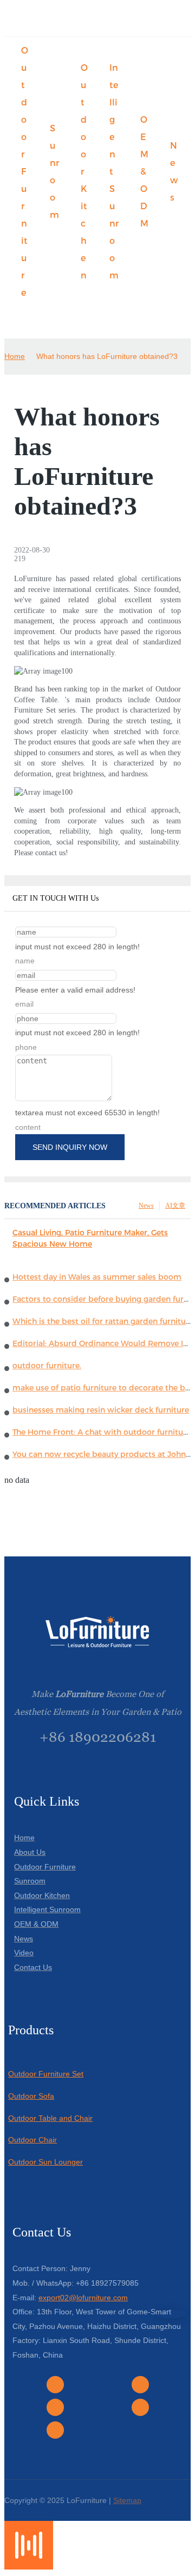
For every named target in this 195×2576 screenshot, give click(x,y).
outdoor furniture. (47, 1366)
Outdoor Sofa (31, 2096)
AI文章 (175, 1206)
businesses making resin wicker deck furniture (101, 1410)
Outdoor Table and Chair (50, 2118)
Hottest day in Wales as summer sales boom (97, 1277)
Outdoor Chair (32, 2140)
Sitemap (127, 2500)
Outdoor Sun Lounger (45, 2162)
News (146, 1206)
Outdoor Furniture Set (46, 2074)
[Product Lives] (29, 2567)
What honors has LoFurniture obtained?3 (107, 356)
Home (15, 356)
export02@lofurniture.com (83, 2298)
